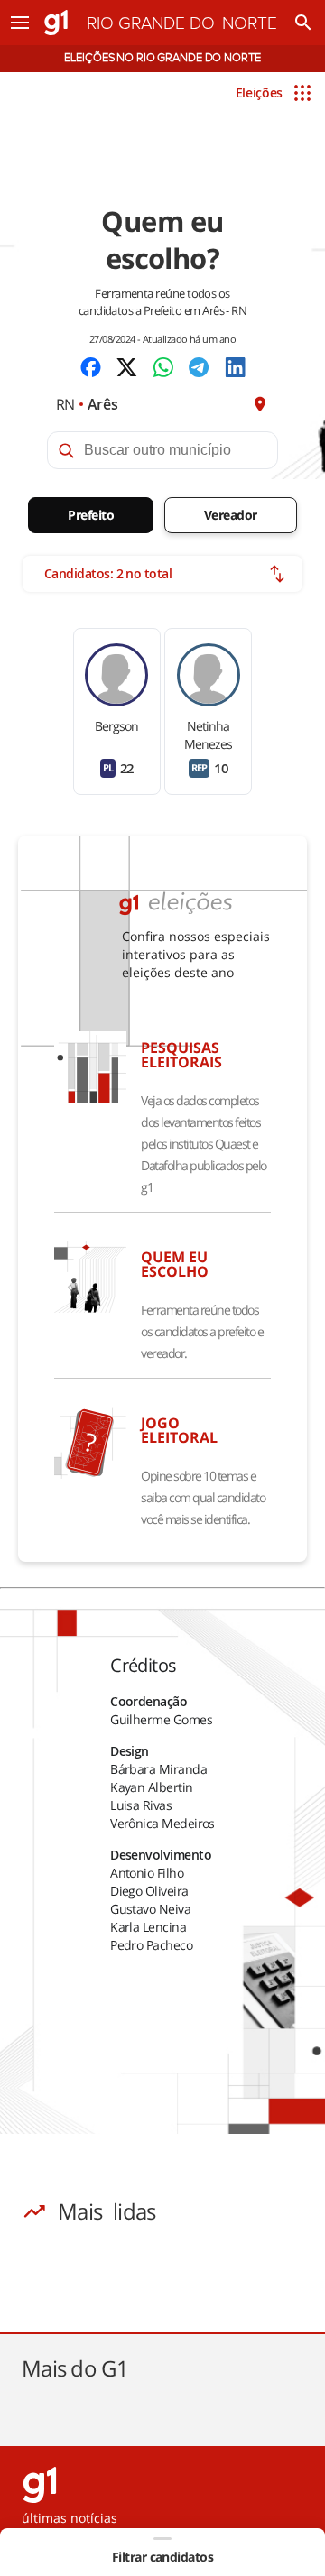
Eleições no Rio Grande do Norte (162, 58)
